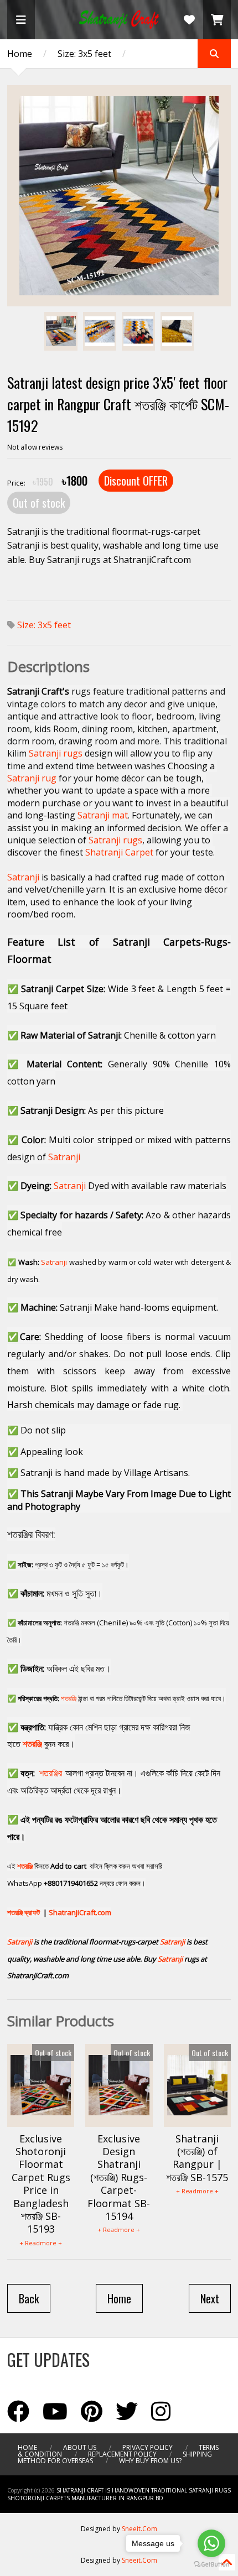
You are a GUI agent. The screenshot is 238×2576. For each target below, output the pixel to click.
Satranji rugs (56, 753)
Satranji (23, 877)
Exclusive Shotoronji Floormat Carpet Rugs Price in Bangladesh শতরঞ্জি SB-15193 (41, 2184)
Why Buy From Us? (150, 2461)
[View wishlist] (189, 20)
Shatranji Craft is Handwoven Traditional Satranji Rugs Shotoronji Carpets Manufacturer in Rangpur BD (119, 2494)
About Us (80, 2447)
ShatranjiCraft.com (80, 1912)
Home (20, 54)
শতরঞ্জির (51, 1773)
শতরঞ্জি (69, 1698)
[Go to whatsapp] (211, 2543)
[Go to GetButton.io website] (211, 2565)
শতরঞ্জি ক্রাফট (24, 1912)
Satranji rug (32, 778)
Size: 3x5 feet (84, 54)
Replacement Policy (122, 2454)
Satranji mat (103, 815)
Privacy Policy (148, 2447)
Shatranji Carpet (119, 852)
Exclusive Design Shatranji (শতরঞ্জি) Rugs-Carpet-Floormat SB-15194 (119, 2177)
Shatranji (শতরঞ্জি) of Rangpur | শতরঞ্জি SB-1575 (197, 2158)
